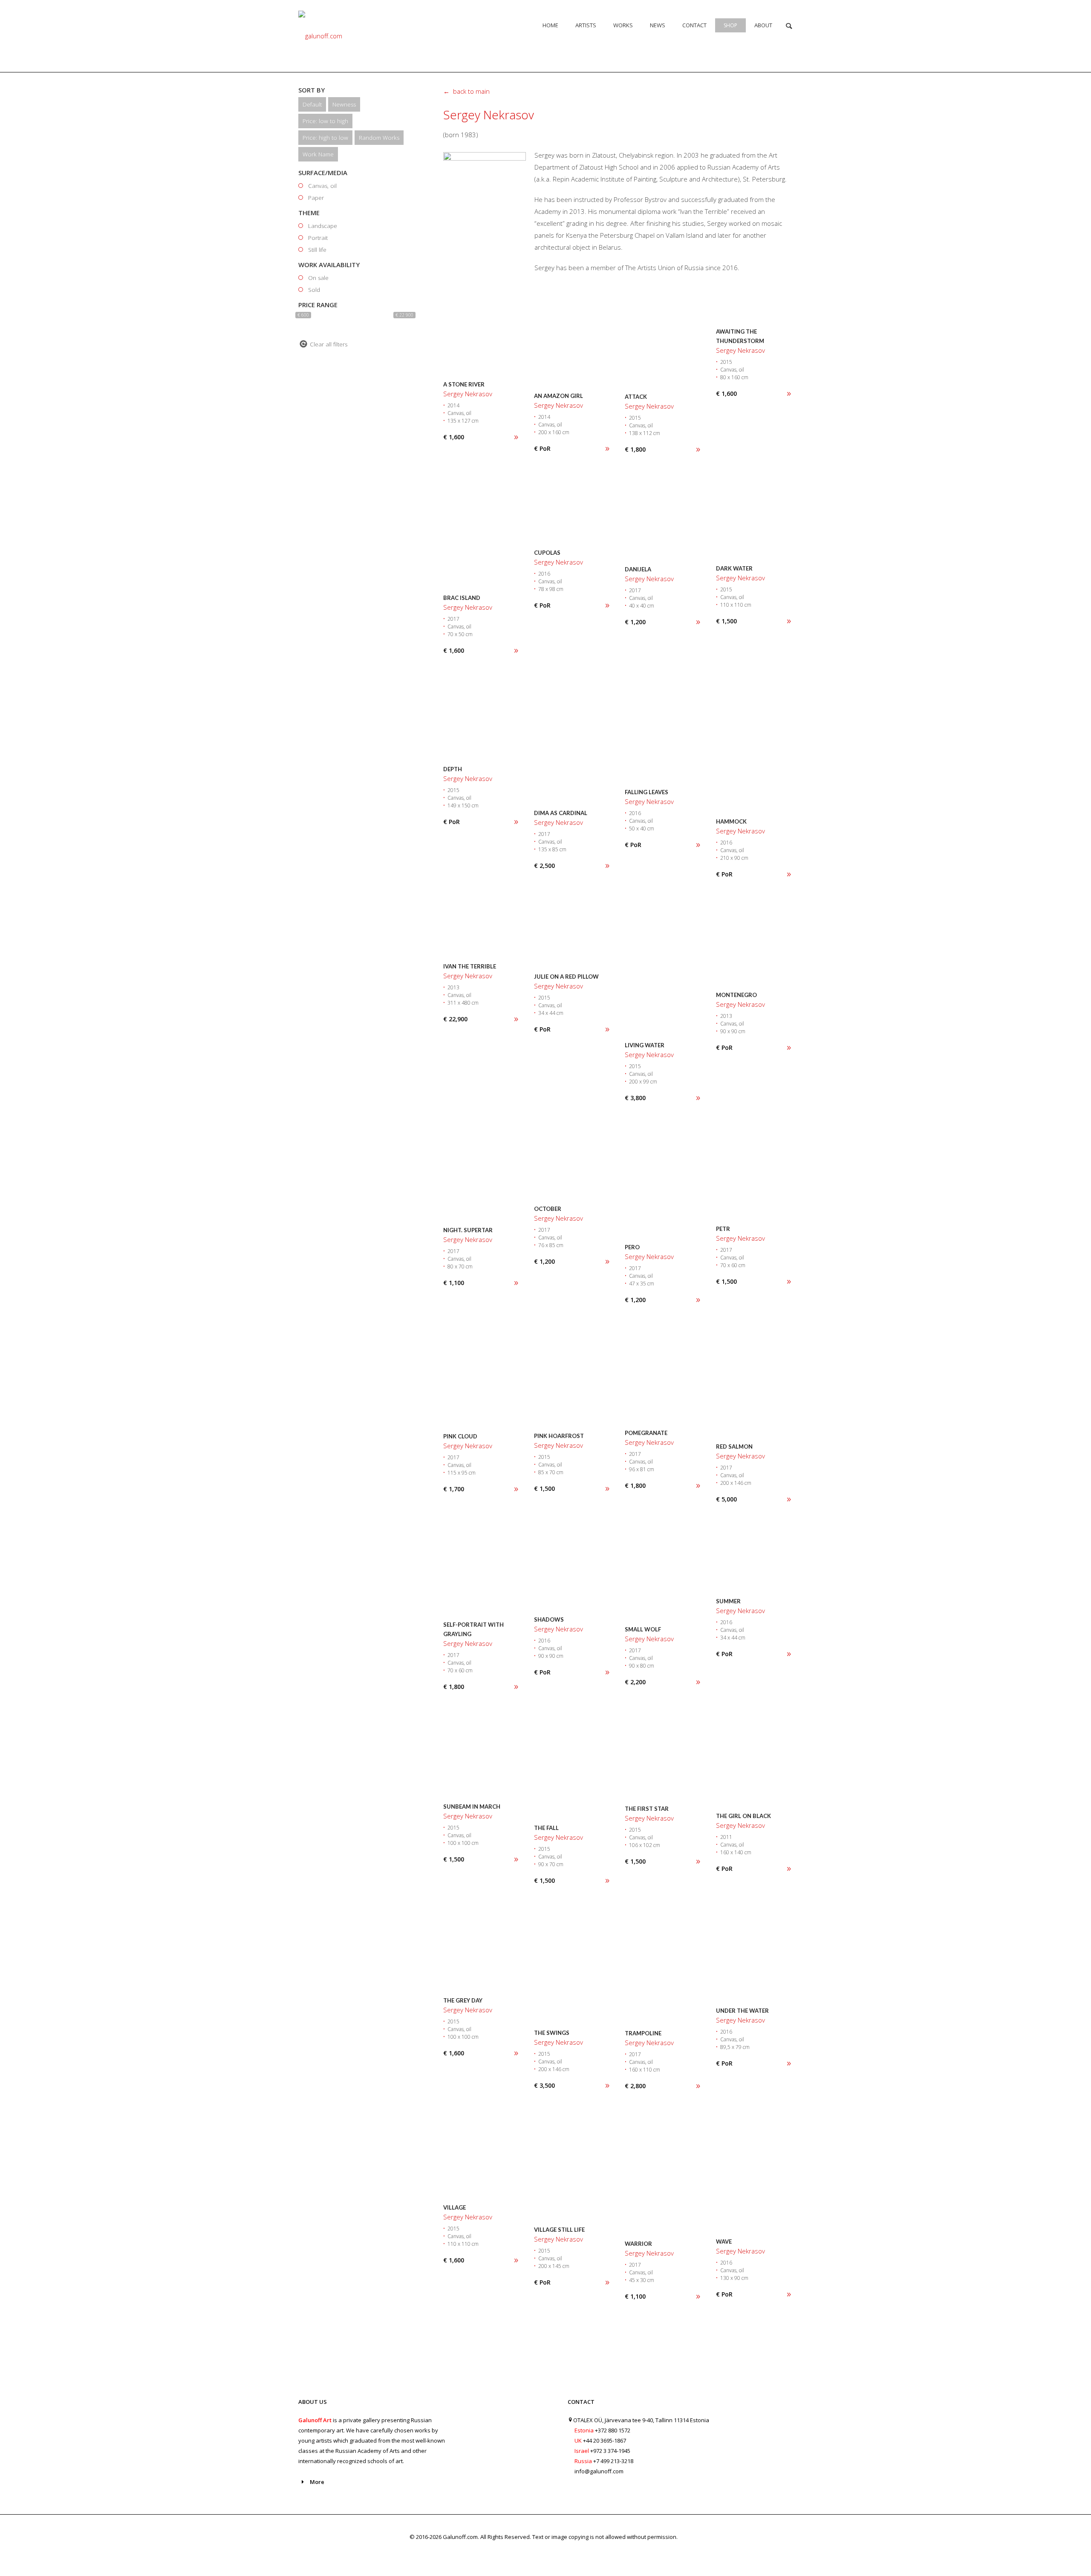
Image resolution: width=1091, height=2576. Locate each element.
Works (623, 25)
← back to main (466, 91)
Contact (694, 25)
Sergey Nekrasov (489, 115)
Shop (730, 25)
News (658, 25)
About (763, 25)
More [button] (317, 2482)
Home (550, 25)
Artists (586, 25)
